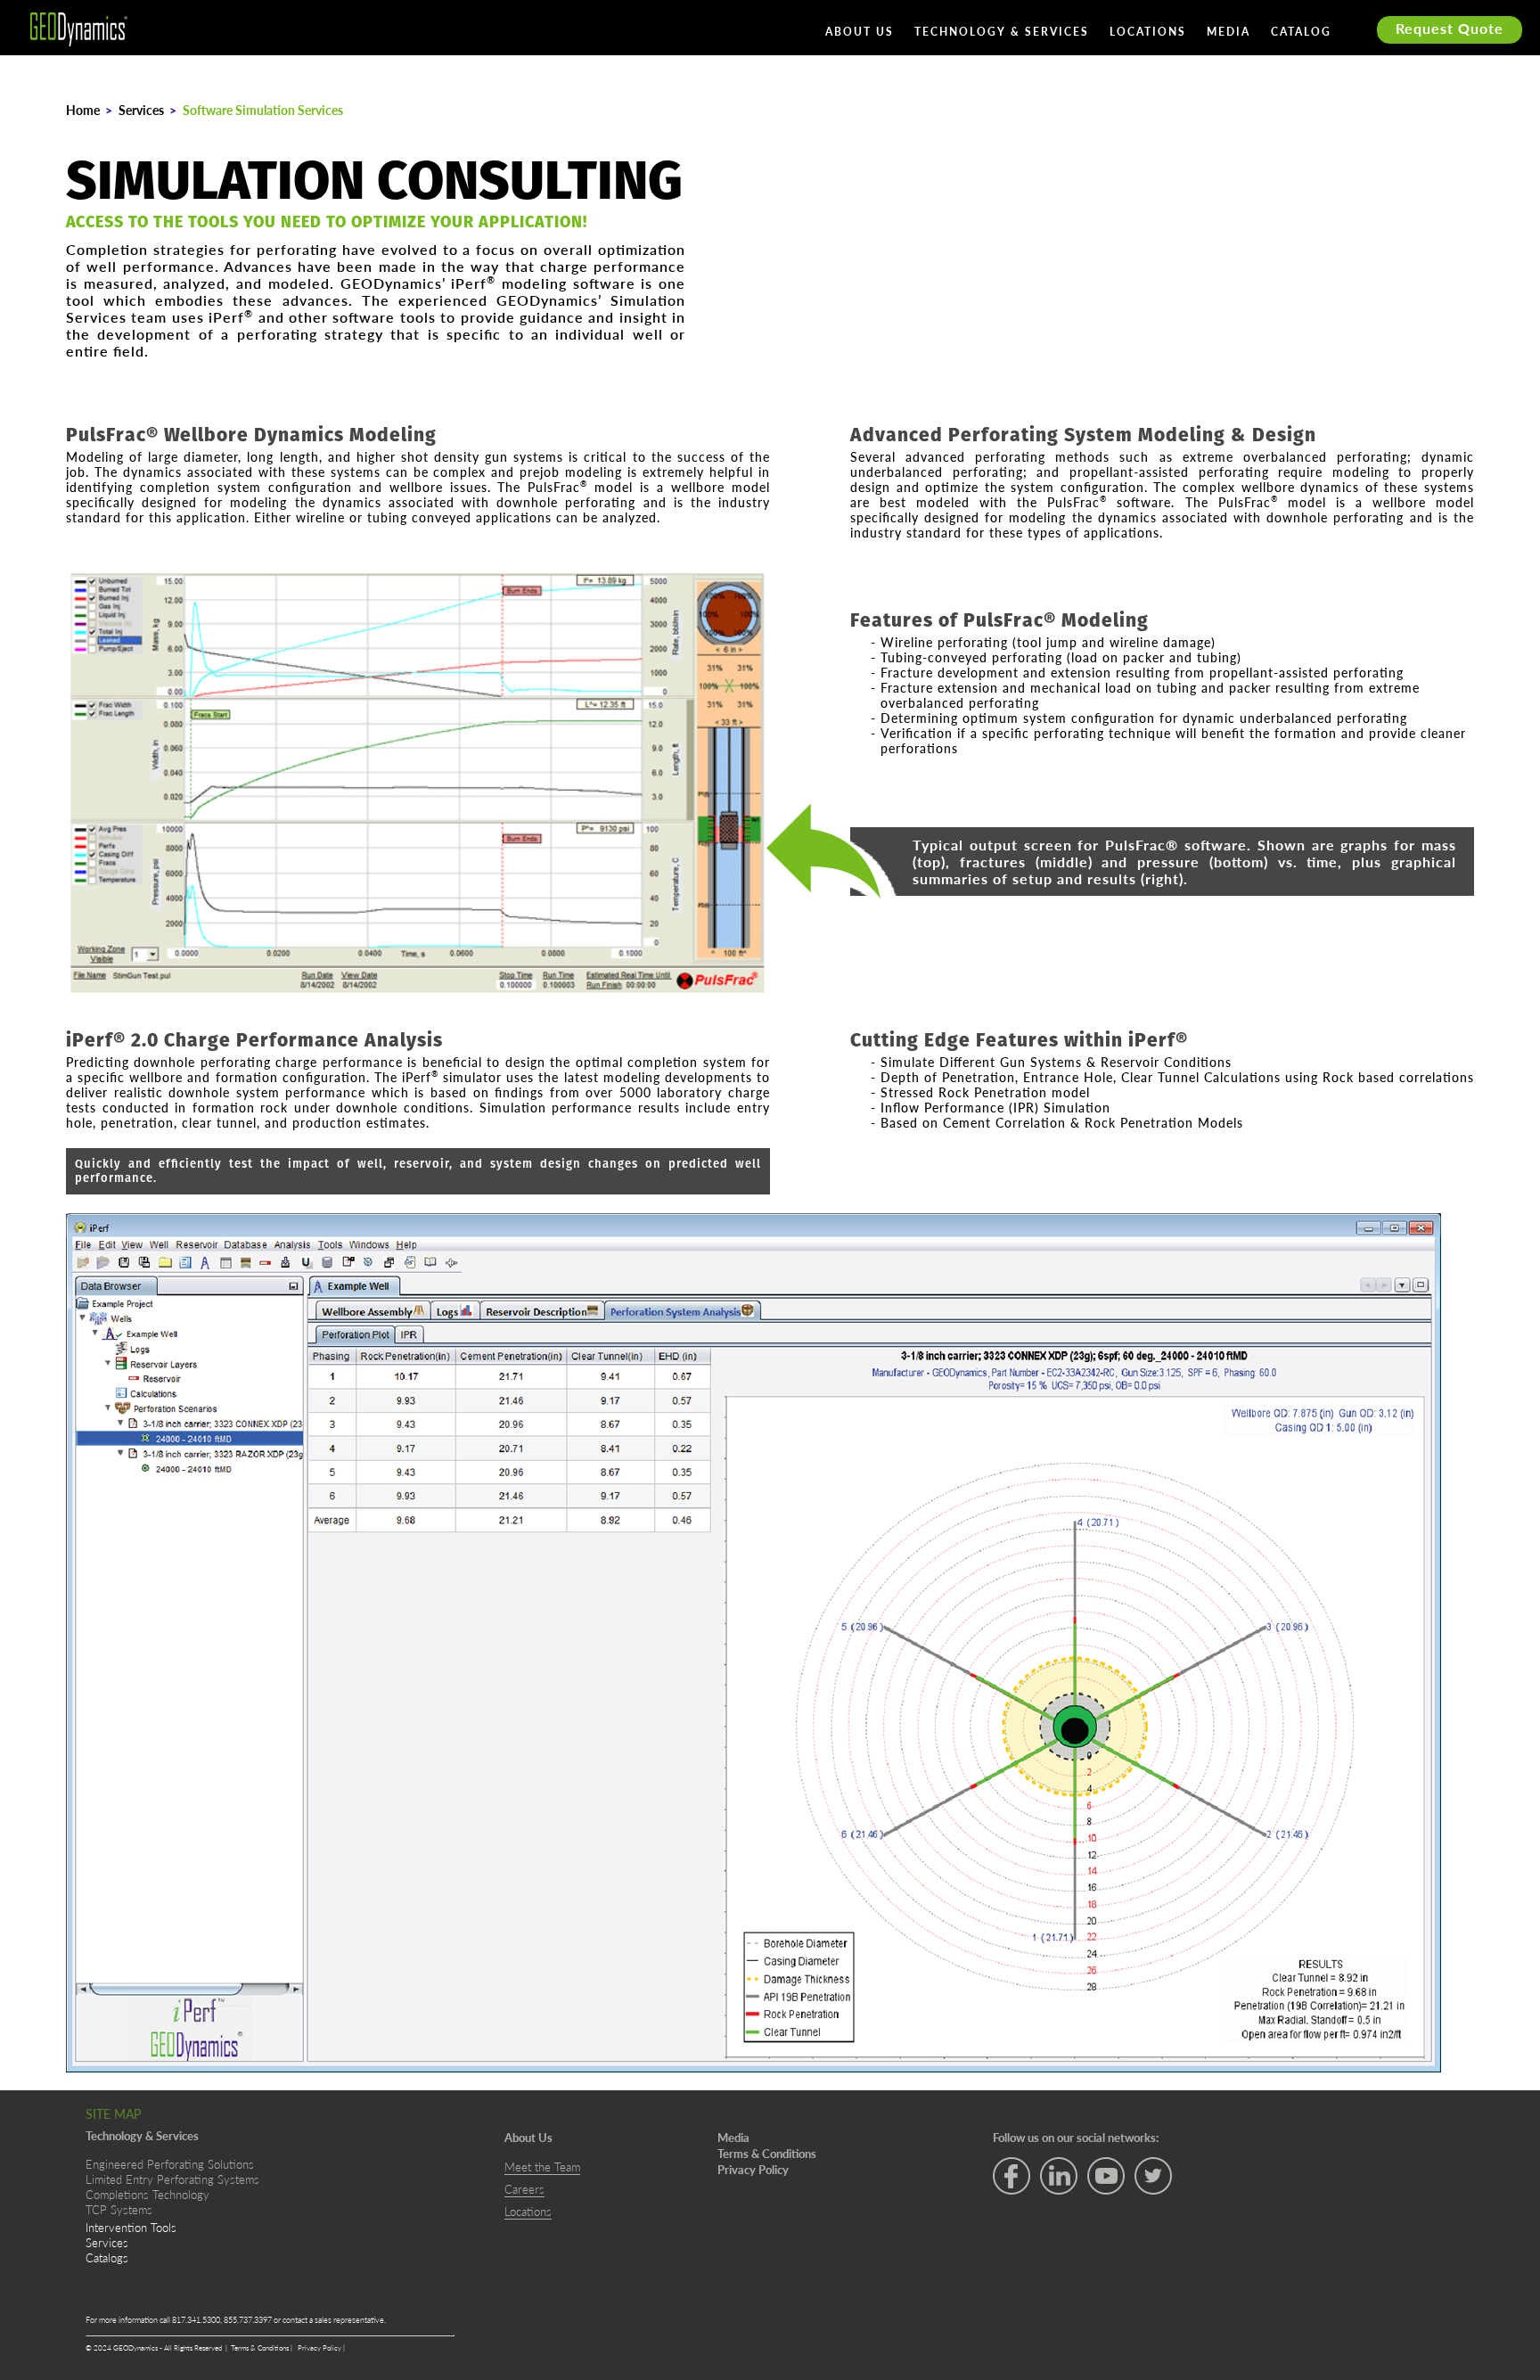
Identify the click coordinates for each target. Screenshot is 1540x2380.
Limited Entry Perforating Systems (172, 2179)
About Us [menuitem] (528, 2138)
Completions (117, 2194)
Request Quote (1450, 28)
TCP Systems (119, 2209)
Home (83, 110)
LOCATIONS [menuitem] (1148, 33)
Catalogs (107, 2257)
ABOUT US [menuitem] (860, 33)
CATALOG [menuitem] (1301, 33)
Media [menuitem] (733, 2138)
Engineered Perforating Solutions (170, 2164)
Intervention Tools (131, 2227)
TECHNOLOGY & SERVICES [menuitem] (1002, 33)
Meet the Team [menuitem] (542, 2167)
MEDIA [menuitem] (1229, 33)
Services (141, 110)
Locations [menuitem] (528, 2212)
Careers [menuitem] (524, 2189)
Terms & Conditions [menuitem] (767, 2154)
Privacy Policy (320, 2347)
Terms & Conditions (261, 2347)
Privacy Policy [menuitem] (753, 2170)
